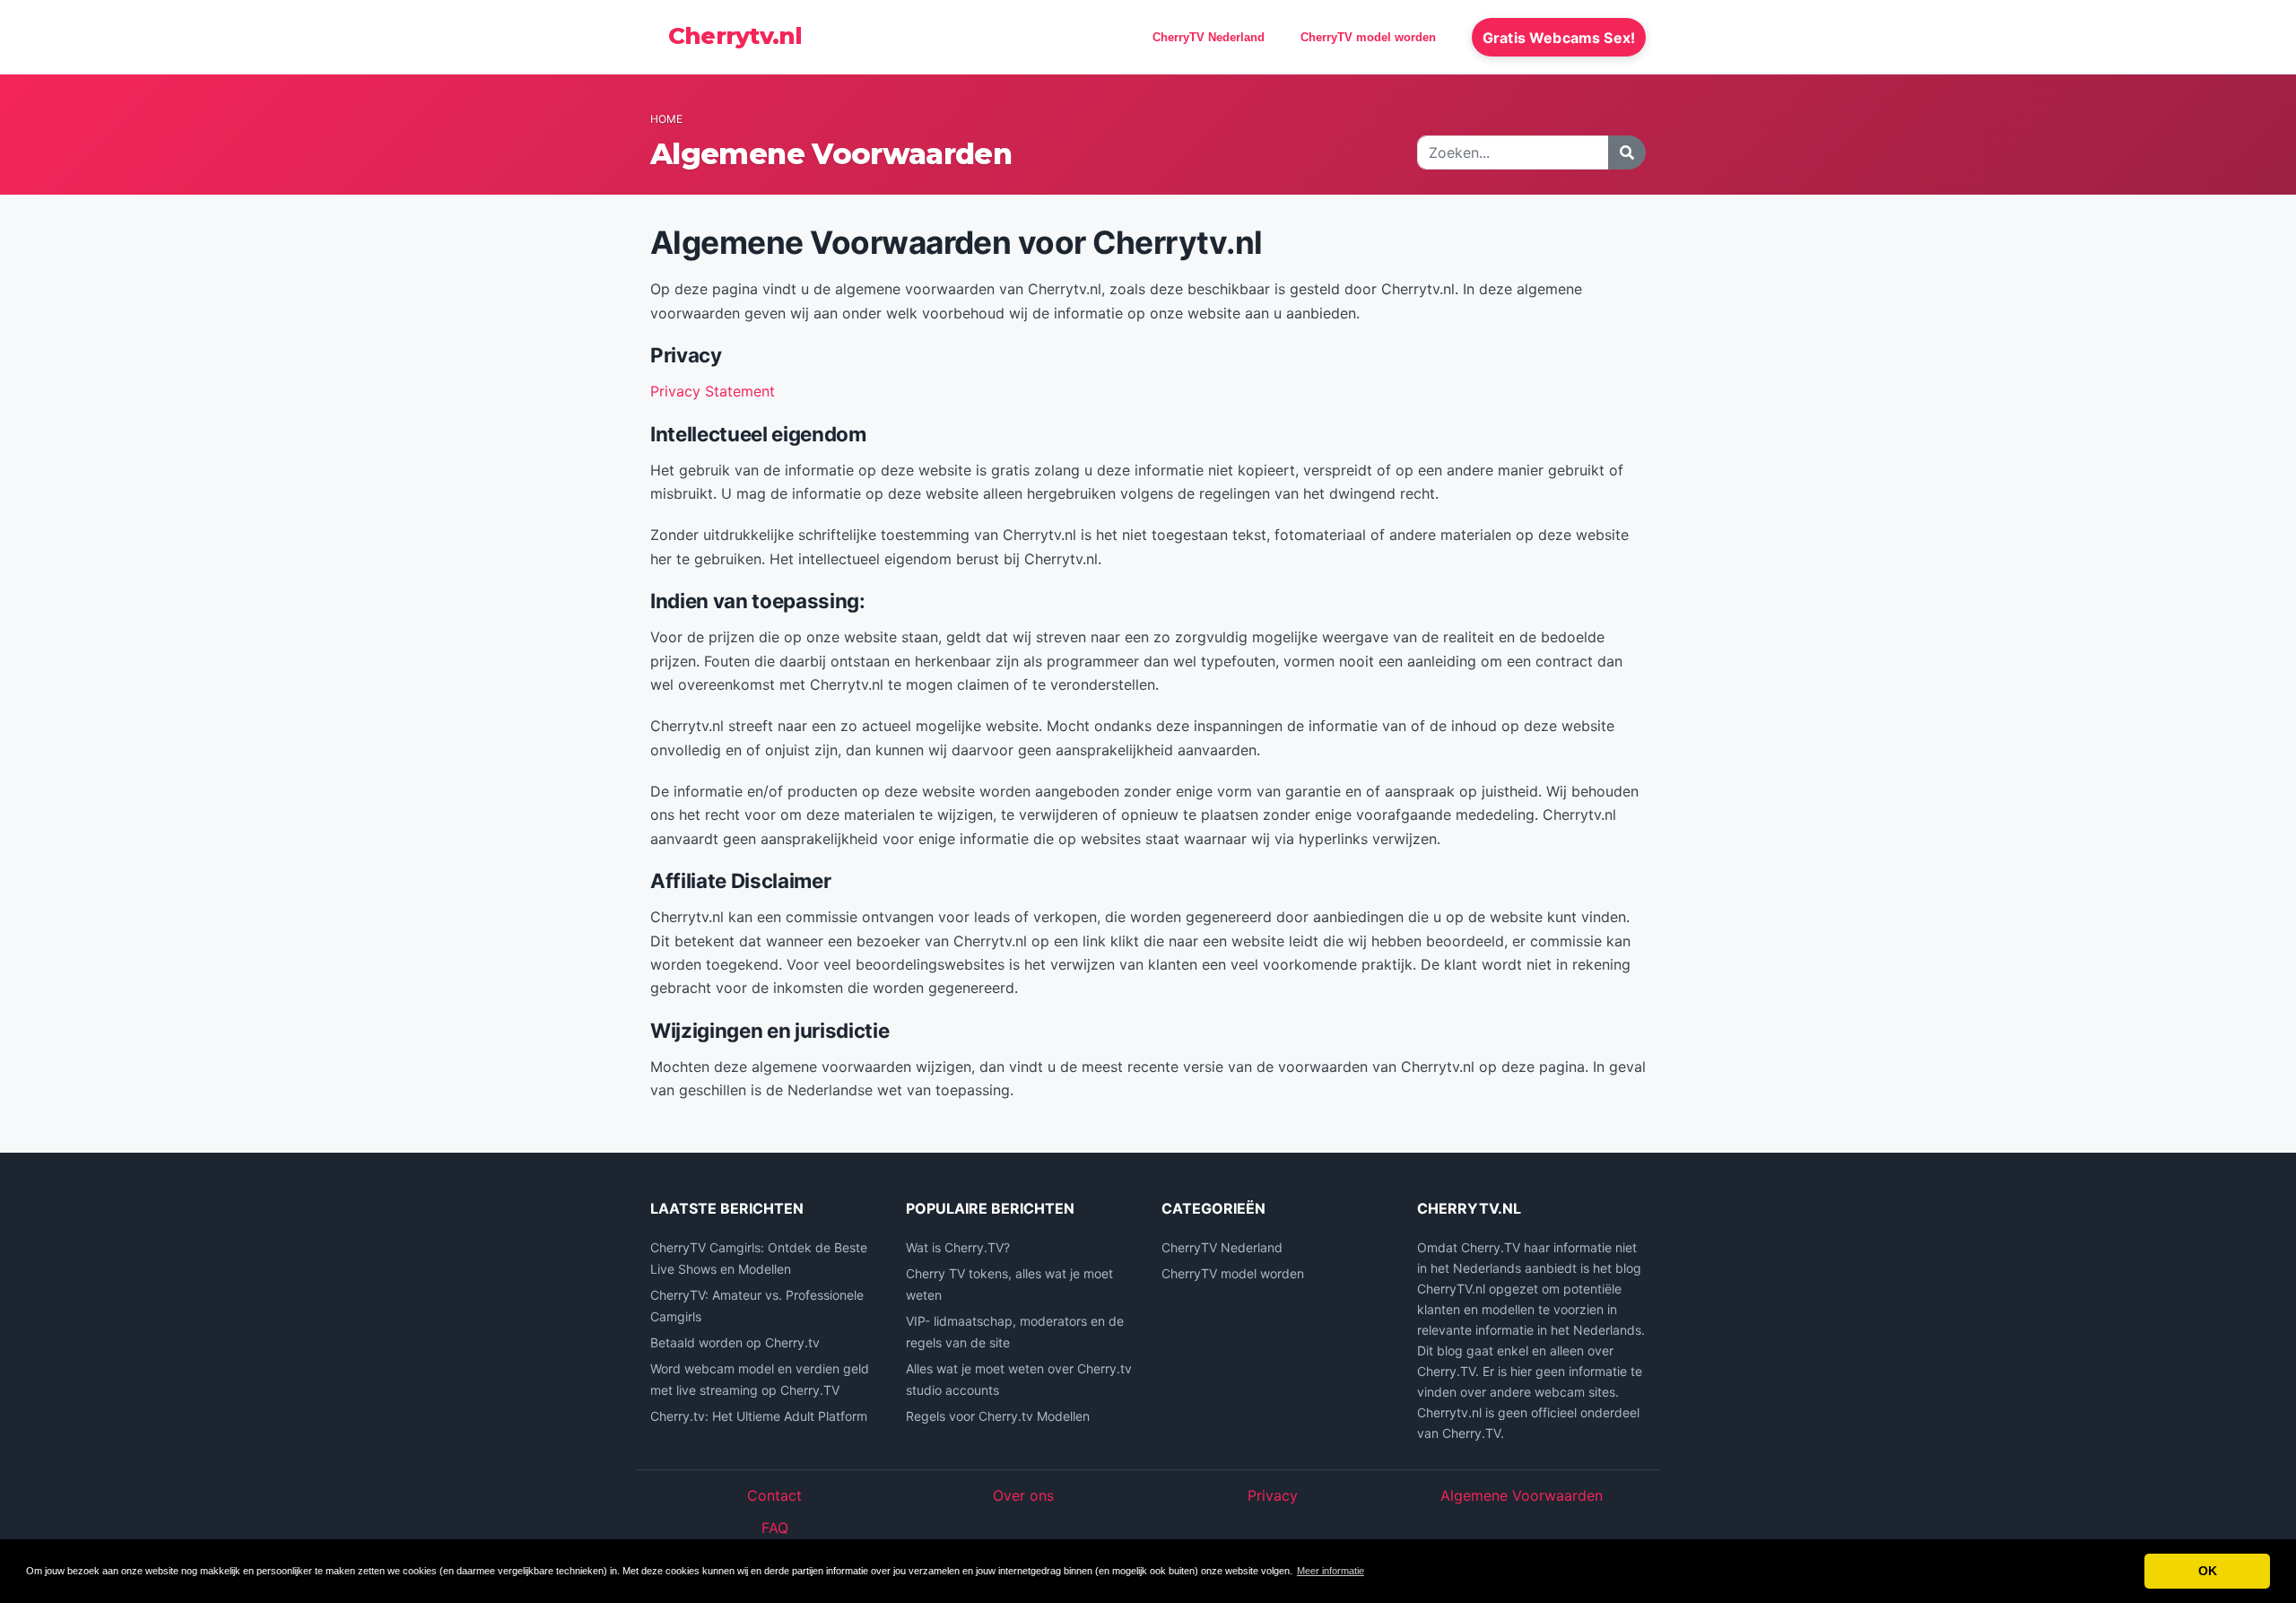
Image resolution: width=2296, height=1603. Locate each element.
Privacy (1273, 1495)
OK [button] (2208, 1571)
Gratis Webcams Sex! (1559, 38)
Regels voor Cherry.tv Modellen (998, 1416)
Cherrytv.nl (735, 36)
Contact (774, 1495)
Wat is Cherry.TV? (958, 1247)
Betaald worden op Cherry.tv (735, 1342)
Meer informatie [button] (1331, 1571)
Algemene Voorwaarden (1522, 1495)
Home (666, 119)
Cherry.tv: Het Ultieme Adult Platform (759, 1416)
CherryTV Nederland (1209, 37)
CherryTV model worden (1368, 37)
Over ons (1023, 1495)
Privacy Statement (713, 391)
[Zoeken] (1627, 152)
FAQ (775, 1528)
